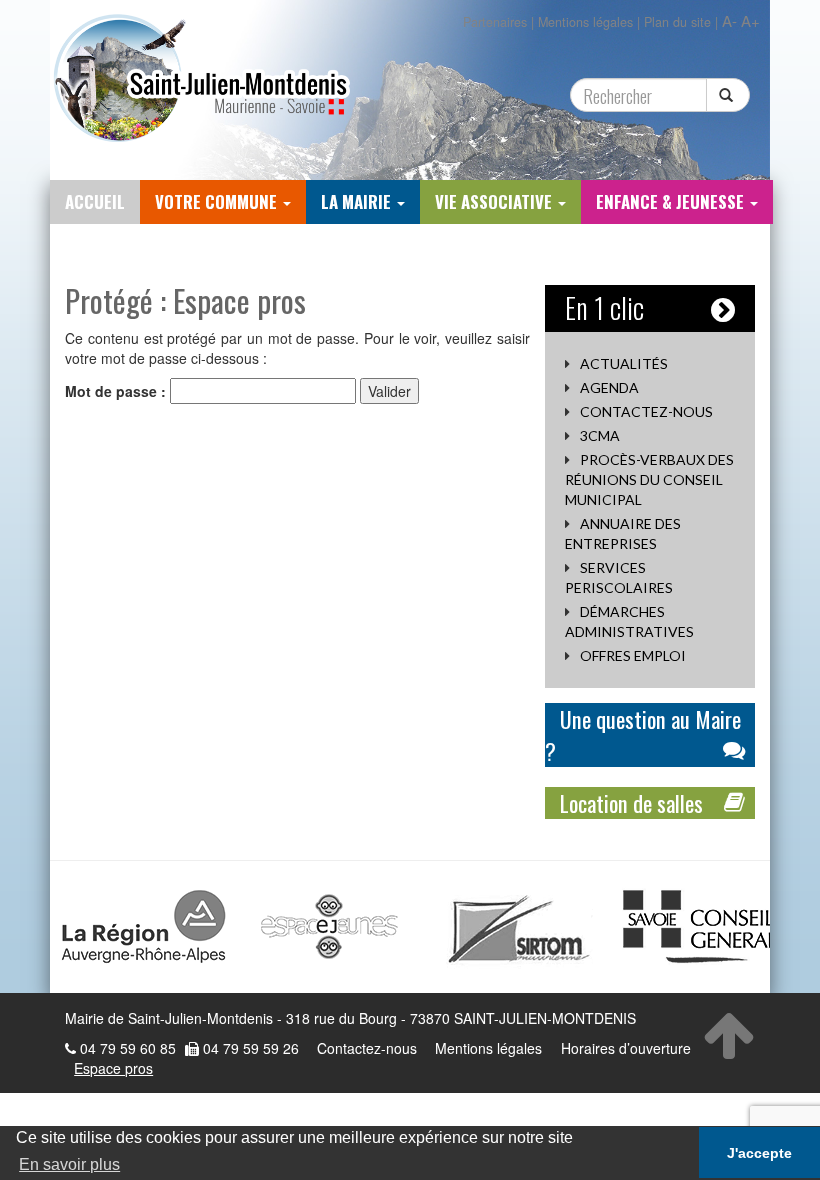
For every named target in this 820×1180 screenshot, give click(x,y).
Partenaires (495, 22)
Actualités (624, 363)
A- (729, 20)
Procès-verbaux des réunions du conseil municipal (649, 479)
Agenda (609, 387)
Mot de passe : (117, 391)
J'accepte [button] (759, 1153)
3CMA (600, 435)
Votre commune (218, 201)
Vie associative (495, 201)
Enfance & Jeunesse (672, 201)
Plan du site (677, 22)
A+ (750, 20)
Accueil (95, 201)
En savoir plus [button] (69, 1164)
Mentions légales (585, 22)
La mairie (358, 201)
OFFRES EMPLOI (633, 655)
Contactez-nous (646, 411)
